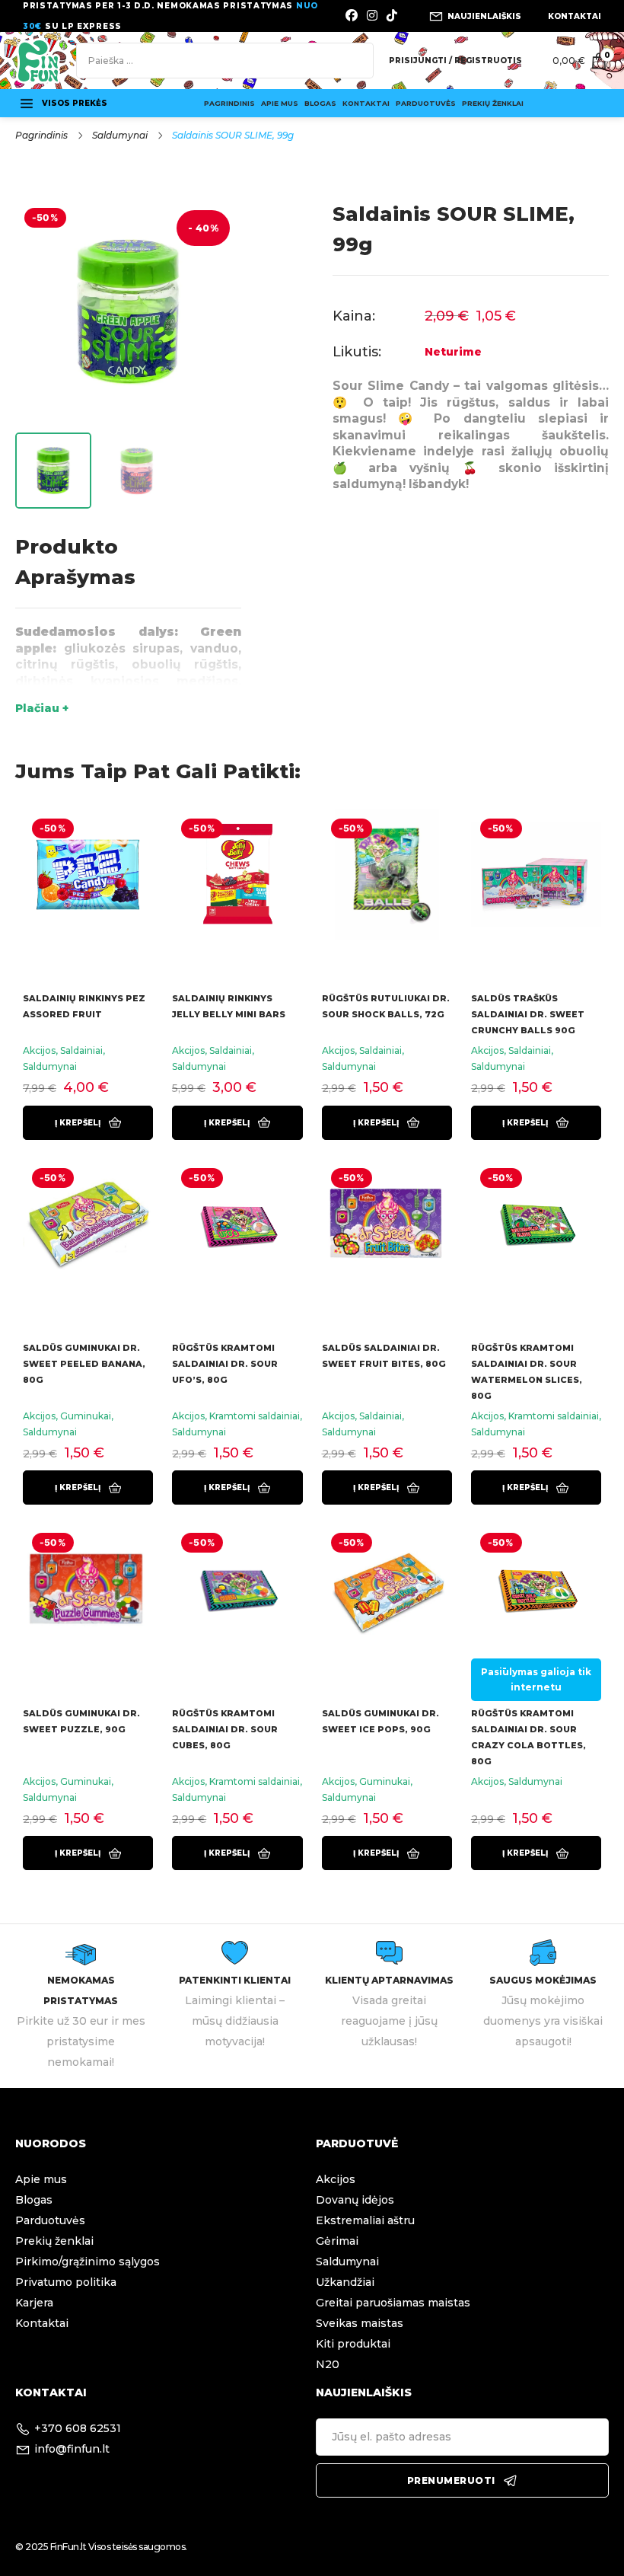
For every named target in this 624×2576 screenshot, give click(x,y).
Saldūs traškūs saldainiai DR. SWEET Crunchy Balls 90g (528, 1014)
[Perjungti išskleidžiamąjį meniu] (27, 104)
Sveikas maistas (360, 2323)
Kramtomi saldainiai (255, 1416)
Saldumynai (120, 135)
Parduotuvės (426, 103)
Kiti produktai (353, 2344)
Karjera (34, 2303)
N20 (328, 2364)
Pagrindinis (229, 103)
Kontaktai (366, 103)
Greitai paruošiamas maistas (393, 2303)
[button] (88, 1123)
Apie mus (280, 103)
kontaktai (575, 16)
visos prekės (75, 103)
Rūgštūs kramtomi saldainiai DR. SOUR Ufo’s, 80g (225, 1364)
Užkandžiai (345, 2282)
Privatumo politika (66, 2282)
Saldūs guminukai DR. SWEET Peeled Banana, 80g (84, 1364)
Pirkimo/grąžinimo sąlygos (88, 2262)
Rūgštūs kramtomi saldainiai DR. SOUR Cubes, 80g (225, 1729)
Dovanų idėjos (355, 2200)
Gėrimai (337, 2241)
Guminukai (86, 1416)
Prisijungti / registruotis (455, 61)
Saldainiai (81, 1050)
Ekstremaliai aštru (365, 2220)
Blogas (320, 103)
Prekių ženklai (493, 103)
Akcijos (39, 1050)
